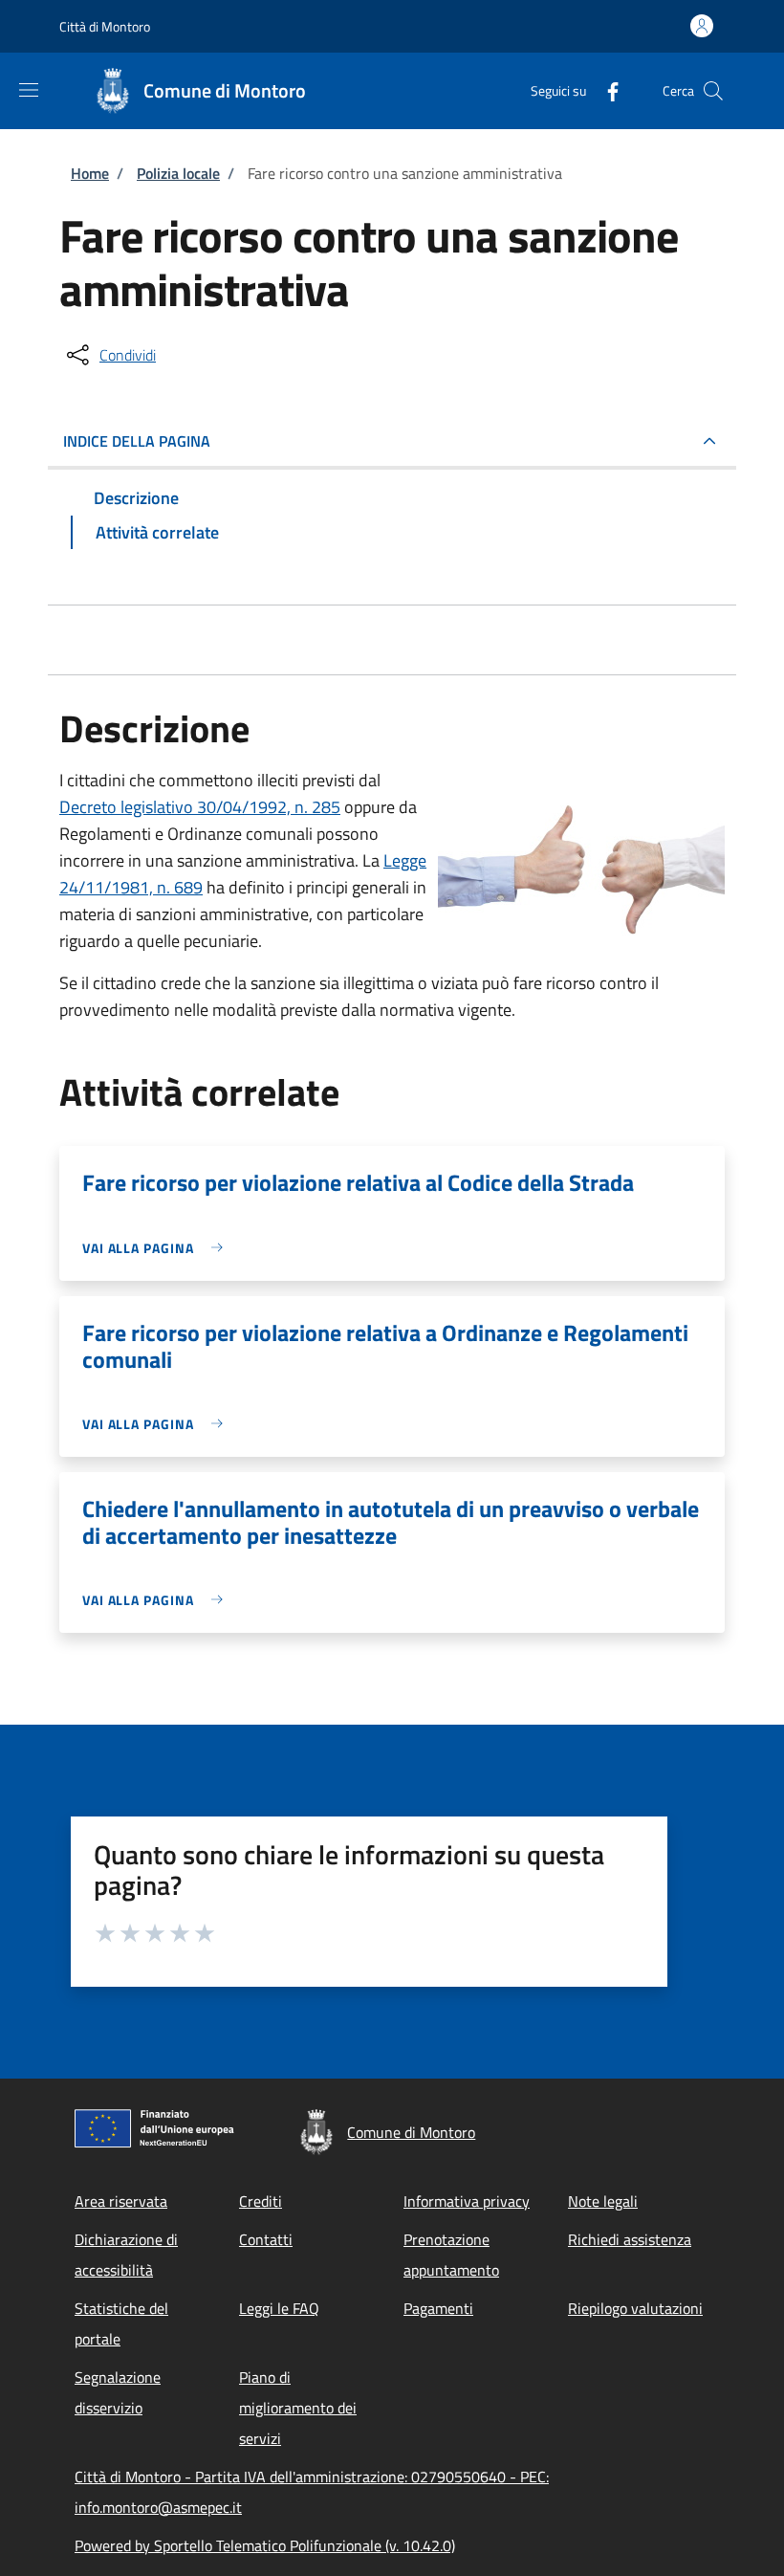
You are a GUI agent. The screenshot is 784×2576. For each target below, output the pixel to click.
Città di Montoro (105, 26)
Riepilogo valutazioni (635, 2308)
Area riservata (121, 2201)
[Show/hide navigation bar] (29, 90)
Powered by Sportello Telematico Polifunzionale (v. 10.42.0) (265, 2545)
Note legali (603, 2201)
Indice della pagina (137, 441)
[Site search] (713, 91)
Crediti (261, 2201)
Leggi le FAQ (279, 2308)
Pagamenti (438, 2308)
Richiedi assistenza (630, 2239)
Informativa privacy (467, 2201)
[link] (157, 1248)
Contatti (266, 2239)
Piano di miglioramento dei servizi (298, 2408)
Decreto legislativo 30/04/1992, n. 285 (200, 807)
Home (90, 173)
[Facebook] (605, 90)
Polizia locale (178, 173)
